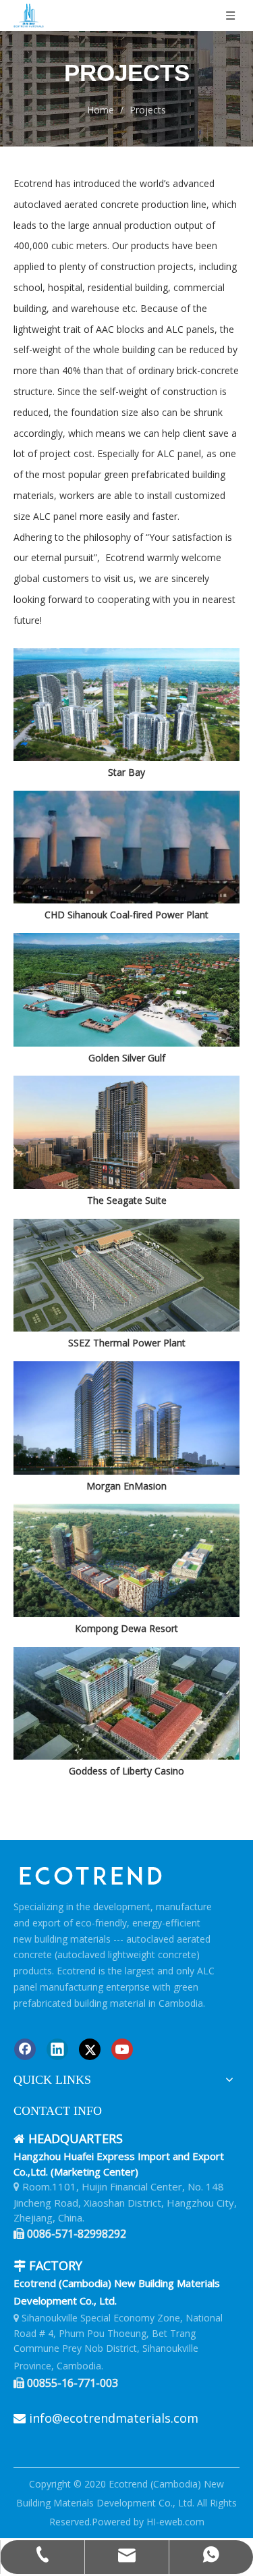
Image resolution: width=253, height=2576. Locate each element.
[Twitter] (90, 2049)
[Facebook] (25, 2049)
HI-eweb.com (175, 2522)
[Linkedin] (57, 2049)
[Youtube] (122, 2049)
